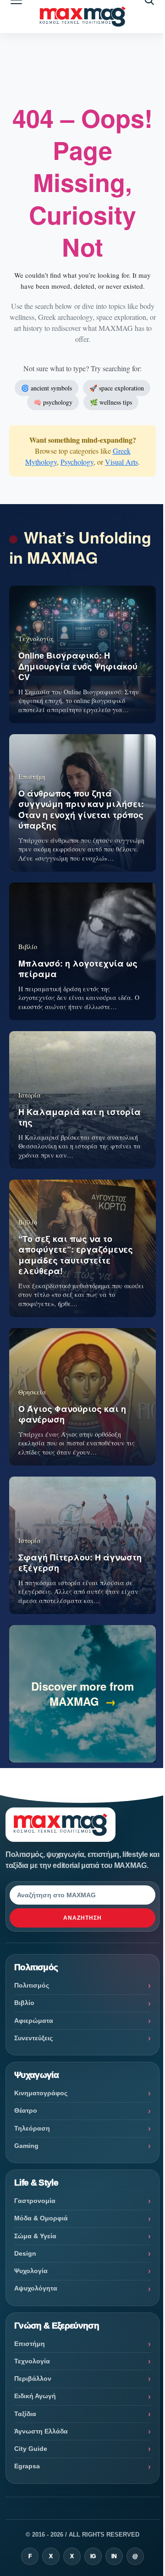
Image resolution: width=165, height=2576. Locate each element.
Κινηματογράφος (41, 2093)
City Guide (31, 2449)
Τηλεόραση (32, 2128)
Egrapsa (27, 2466)
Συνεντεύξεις (33, 2038)
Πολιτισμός (32, 1985)
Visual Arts (121, 462)
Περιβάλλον (33, 2378)
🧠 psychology (53, 402)
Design (25, 2253)
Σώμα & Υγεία (35, 2236)
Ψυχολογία (31, 2271)
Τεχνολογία (32, 2361)
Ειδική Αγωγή (35, 2396)
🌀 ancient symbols (47, 388)
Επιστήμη (30, 2344)
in (114, 2556)
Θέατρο (26, 2110)
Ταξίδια (25, 2414)
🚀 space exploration (117, 388)
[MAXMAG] (82, 17)
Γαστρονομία (35, 2201)
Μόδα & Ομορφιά (41, 2218)
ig (93, 2556)
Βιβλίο (24, 2003)
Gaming (26, 2146)
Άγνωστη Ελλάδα (41, 2431)
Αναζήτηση (82, 1918)
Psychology (77, 462)
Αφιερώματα (34, 2021)
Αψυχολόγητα (36, 2288)
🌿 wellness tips (111, 402)
